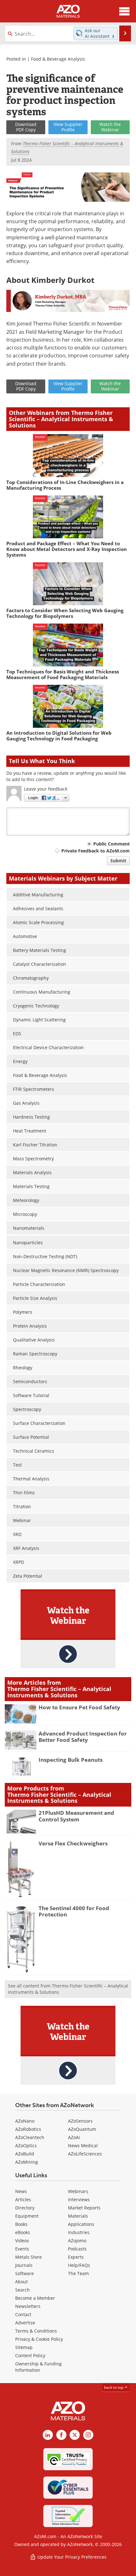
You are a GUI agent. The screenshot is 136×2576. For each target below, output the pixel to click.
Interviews (79, 2199)
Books (21, 2224)
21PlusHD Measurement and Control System (76, 1816)
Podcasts (77, 2249)
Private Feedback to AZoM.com (96, 851)
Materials (78, 2216)
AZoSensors (80, 2121)
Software (25, 2273)
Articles (23, 2199)
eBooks (23, 2232)
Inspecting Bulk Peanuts (71, 1760)
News (21, 2191)
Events (22, 2249)
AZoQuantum (82, 2129)
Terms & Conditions (36, 2331)
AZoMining (27, 2162)
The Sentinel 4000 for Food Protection (74, 1911)
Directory (25, 2208)
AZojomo (77, 2241)
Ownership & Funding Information (38, 2367)
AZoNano (25, 2121)
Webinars (78, 2191)
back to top (114, 2387)
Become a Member (35, 2298)
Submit (118, 861)
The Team (78, 2273)
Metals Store (28, 2257)
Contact (23, 2314)
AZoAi (74, 2137)
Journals (24, 2265)
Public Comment (111, 844)
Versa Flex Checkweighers (73, 1843)
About (22, 2282)
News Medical (83, 2146)
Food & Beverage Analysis (58, 59)
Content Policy (30, 2355)
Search (22, 2290)
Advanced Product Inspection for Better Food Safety (83, 1737)
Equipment (27, 2216)
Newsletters (28, 2306)
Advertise (25, 2323)
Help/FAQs (79, 2265)
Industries (79, 2232)
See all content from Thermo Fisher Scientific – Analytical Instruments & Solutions (68, 1989)
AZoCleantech (30, 2137)
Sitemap (24, 2347)
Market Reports (84, 2208)
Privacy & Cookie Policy (39, 2339)
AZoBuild (25, 2154)
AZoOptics (26, 2146)
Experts (76, 2257)
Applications (81, 2224)
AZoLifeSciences (85, 2154)
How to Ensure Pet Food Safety (79, 1707)
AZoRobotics (28, 2129)
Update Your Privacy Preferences (71, 2557)
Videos (22, 2241)
